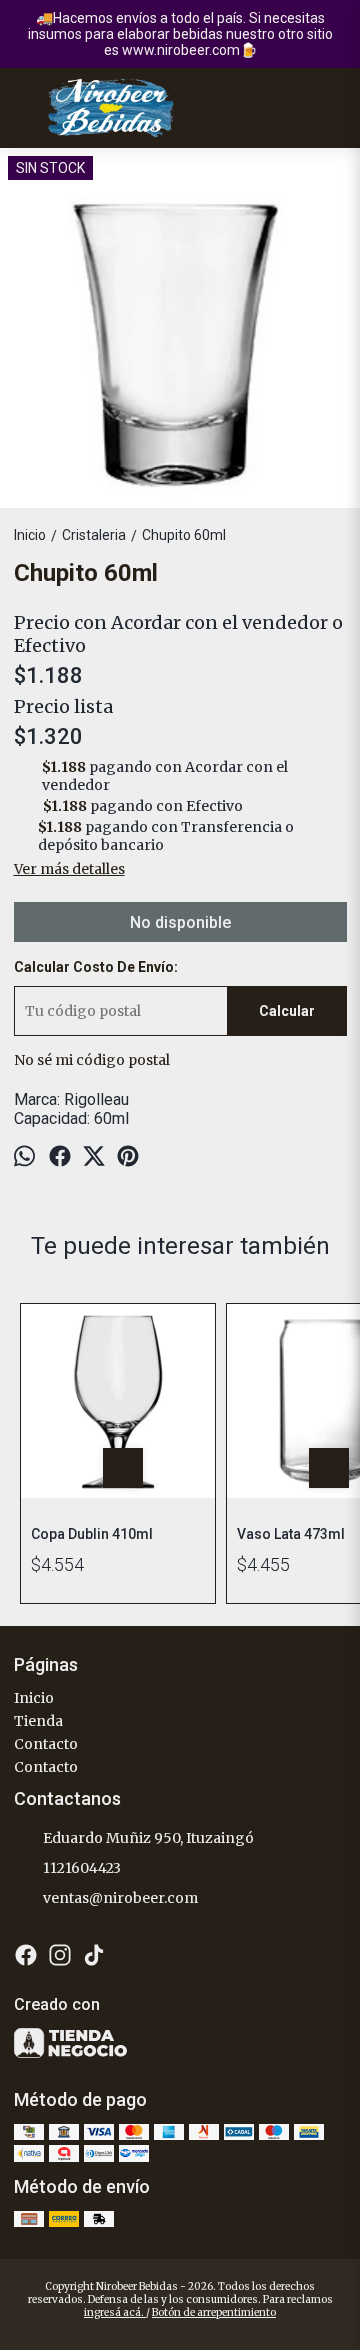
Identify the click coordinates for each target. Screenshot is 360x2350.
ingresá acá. (115, 2312)
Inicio (34, 1698)
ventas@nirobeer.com (120, 1898)
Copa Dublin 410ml (92, 1534)
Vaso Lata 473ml (291, 1534)
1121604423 (82, 1868)
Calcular (287, 1011)
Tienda (38, 1721)
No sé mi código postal (92, 1060)
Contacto (46, 1744)
